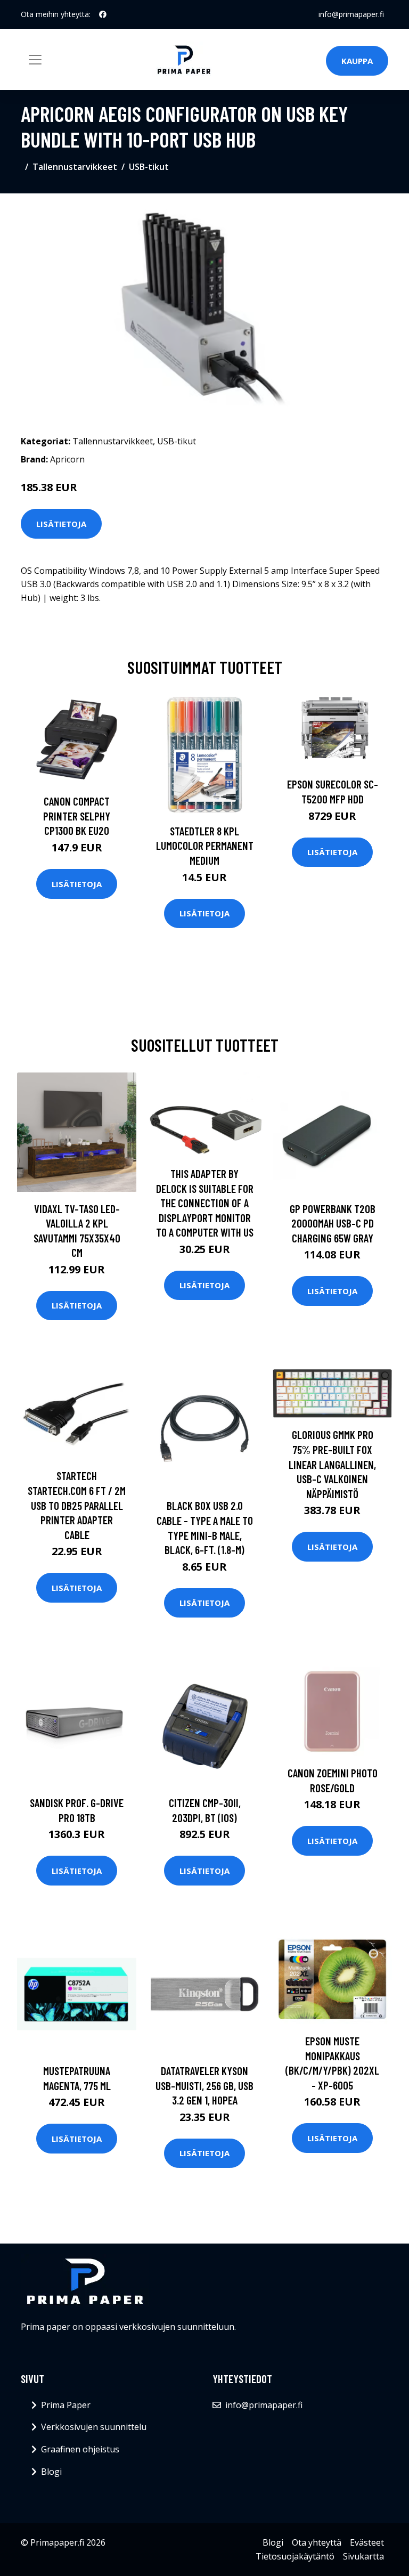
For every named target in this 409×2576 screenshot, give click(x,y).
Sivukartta (363, 2556)
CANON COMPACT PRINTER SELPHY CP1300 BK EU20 (77, 816)
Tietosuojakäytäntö (295, 2556)
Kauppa (357, 61)
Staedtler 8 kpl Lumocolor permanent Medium (205, 846)
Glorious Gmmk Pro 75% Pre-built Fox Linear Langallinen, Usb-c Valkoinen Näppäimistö (332, 1464)
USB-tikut (149, 167)
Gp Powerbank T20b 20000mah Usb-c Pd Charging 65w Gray (333, 1223)
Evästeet (367, 2542)
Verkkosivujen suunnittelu (94, 2427)
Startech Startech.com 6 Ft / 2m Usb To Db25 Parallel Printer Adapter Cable (77, 1505)
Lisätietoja (61, 524)
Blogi (51, 2472)
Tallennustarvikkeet (75, 167)
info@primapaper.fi (351, 14)
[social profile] (103, 14)
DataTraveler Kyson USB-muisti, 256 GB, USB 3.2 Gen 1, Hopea (204, 2085)
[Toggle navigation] (35, 60)
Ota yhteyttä (317, 2542)
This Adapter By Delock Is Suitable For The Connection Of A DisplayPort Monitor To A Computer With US (205, 1203)
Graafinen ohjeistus (80, 2449)
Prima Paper (66, 2405)
